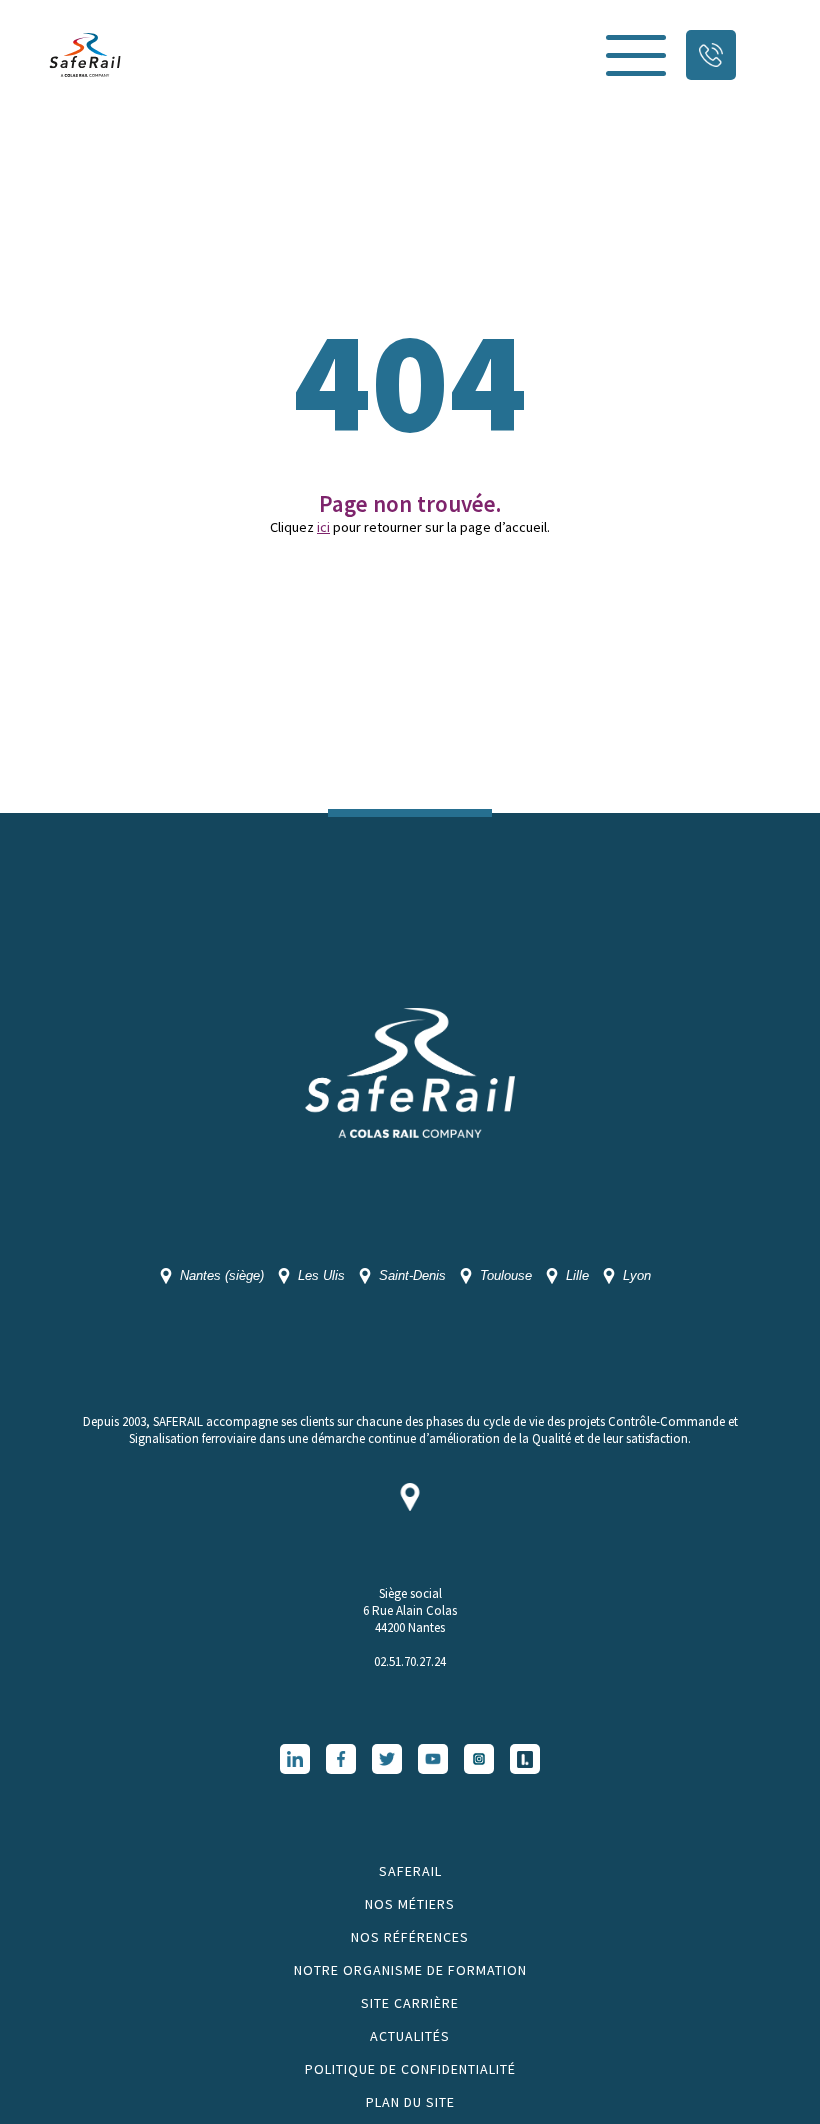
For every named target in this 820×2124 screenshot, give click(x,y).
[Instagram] (479, 1759)
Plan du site (410, 2102)
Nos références (410, 1937)
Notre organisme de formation (410, 1970)
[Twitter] (387, 1759)
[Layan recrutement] (525, 1759)
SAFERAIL (410, 1871)
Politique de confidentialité (410, 2069)
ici (323, 527)
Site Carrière (410, 2003)
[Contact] (711, 55)
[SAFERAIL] (85, 55)
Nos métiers (410, 1904)
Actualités (410, 2036)
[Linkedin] (295, 1759)
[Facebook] (341, 1759)
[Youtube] (433, 1759)
